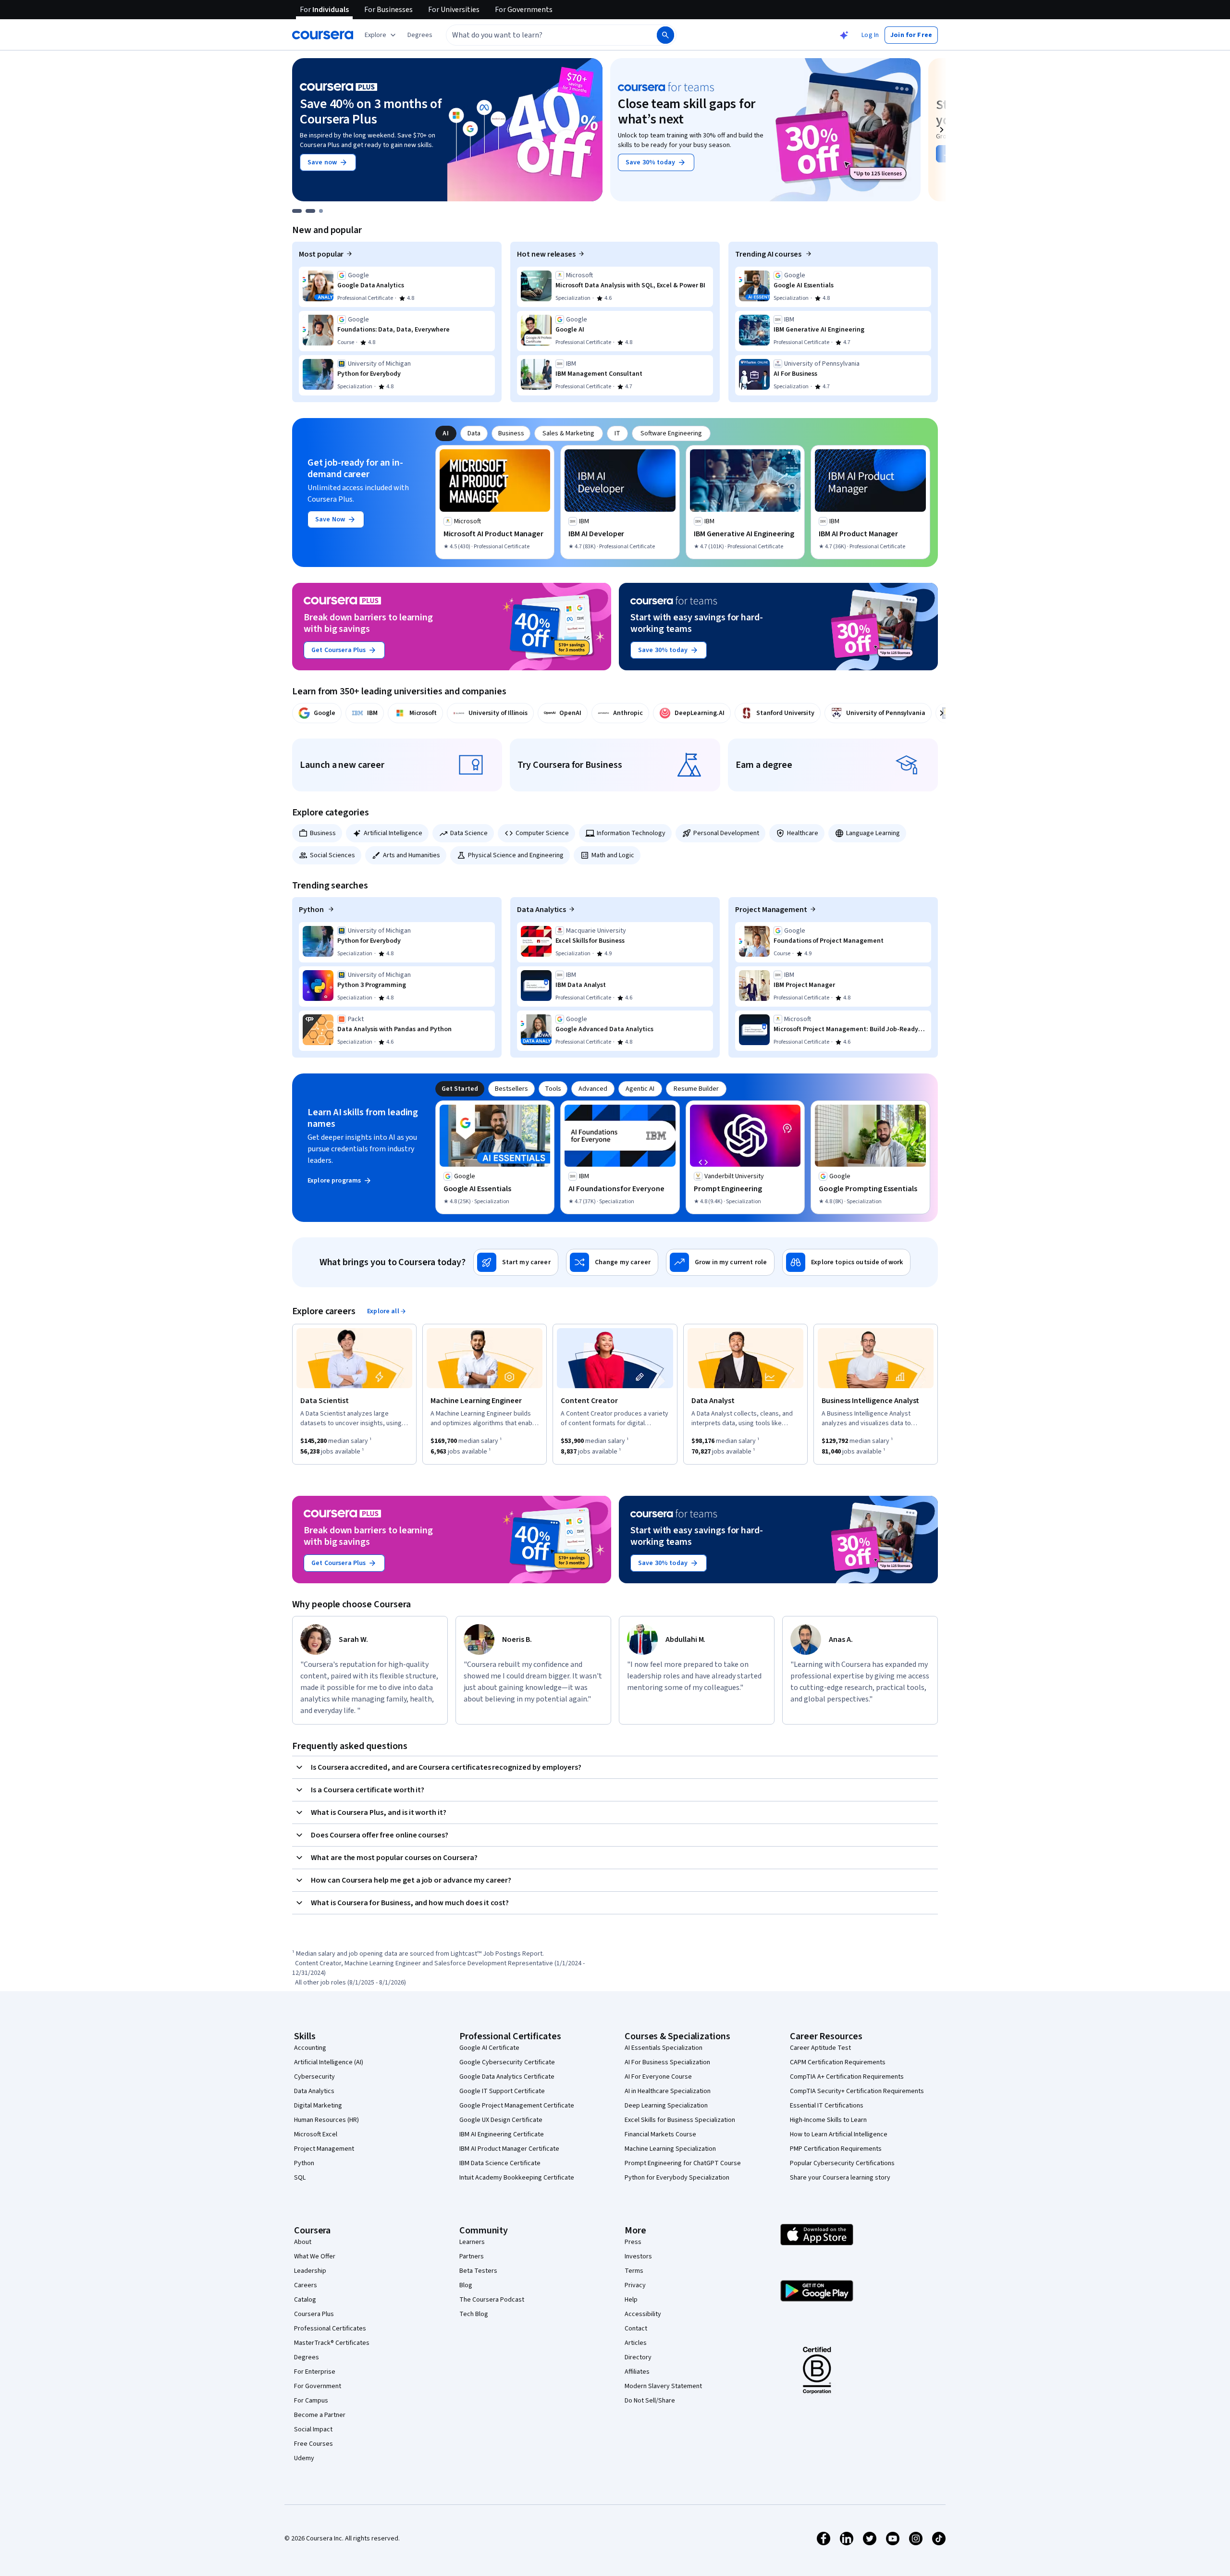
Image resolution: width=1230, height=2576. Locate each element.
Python (312, 910)
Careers (306, 2285)
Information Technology (631, 833)
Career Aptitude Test (820, 2048)
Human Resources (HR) (326, 2120)
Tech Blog (474, 2314)
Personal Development (726, 833)
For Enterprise (315, 2372)
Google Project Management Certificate (517, 2106)
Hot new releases (546, 254)
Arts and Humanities (412, 855)
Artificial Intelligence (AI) (329, 2062)
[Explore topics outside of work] (846, 1262)
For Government (318, 2386)
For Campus (311, 2401)
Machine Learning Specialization (670, 2149)
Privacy (635, 2285)
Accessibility (643, 2314)
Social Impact (313, 2429)
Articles (636, 2343)
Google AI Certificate (489, 2048)
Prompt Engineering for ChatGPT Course (683, 2163)
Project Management (771, 910)
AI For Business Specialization (667, 2062)
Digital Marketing (318, 2106)
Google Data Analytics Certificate (507, 2077)
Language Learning (873, 833)
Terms (634, 2271)
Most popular (321, 254)
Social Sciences (332, 855)
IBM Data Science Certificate (500, 2163)
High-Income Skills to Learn (828, 2120)
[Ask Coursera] (844, 35)
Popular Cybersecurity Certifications (842, 2163)
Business (323, 833)
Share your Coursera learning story (840, 2178)
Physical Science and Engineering (516, 855)
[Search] (665, 35)
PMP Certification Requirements (836, 2149)
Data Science (469, 833)
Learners (472, 2242)
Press (633, 2242)
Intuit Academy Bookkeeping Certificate (517, 2178)
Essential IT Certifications (827, 2106)
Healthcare (803, 833)
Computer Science (542, 833)
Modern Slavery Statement (663, 2386)
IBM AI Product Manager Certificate (509, 2149)
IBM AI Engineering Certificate (502, 2134)
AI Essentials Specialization (664, 2048)
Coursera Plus (314, 2314)
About (303, 2242)
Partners (472, 2256)
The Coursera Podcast (492, 2300)
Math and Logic (613, 855)
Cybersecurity (314, 2077)
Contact (636, 2329)
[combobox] (541, 35)
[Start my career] (516, 1262)
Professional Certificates (330, 2329)
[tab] (446, 433)
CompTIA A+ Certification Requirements (847, 2077)
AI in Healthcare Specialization (668, 2091)
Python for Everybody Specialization (677, 2178)
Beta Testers (478, 2271)
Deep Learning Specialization (666, 2106)
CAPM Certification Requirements (838, 2062)
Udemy (304, 2458)
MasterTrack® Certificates (332, 2343)
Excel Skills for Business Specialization (680, 2120)
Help (631, 2300)
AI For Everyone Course (658, 2077)
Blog (466, 2285)
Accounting (310, 2048)
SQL (300, 2178)
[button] (420, 35)
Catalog (305, 2300)
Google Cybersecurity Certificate (507, 2062)
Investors (638, 2256)
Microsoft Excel (316, 2134)
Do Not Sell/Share (650, 2401)
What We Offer (315, 2256)
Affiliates (637, 2372)
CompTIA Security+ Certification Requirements (857, 2091)
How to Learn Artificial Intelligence (839, 2134)
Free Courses (314, 2444)
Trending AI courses (769, 254)
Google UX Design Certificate (501, 2120)
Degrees (307, 2357)
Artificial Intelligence (393, 833)
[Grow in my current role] (720, 1262)
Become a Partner (320, 2415)
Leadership (310, 2271)
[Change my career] (612, 1262)
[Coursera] (323, 35)
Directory (638, 2357)
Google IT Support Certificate (502, 2091)
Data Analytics (541, 910)
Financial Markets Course (660, 2134)
